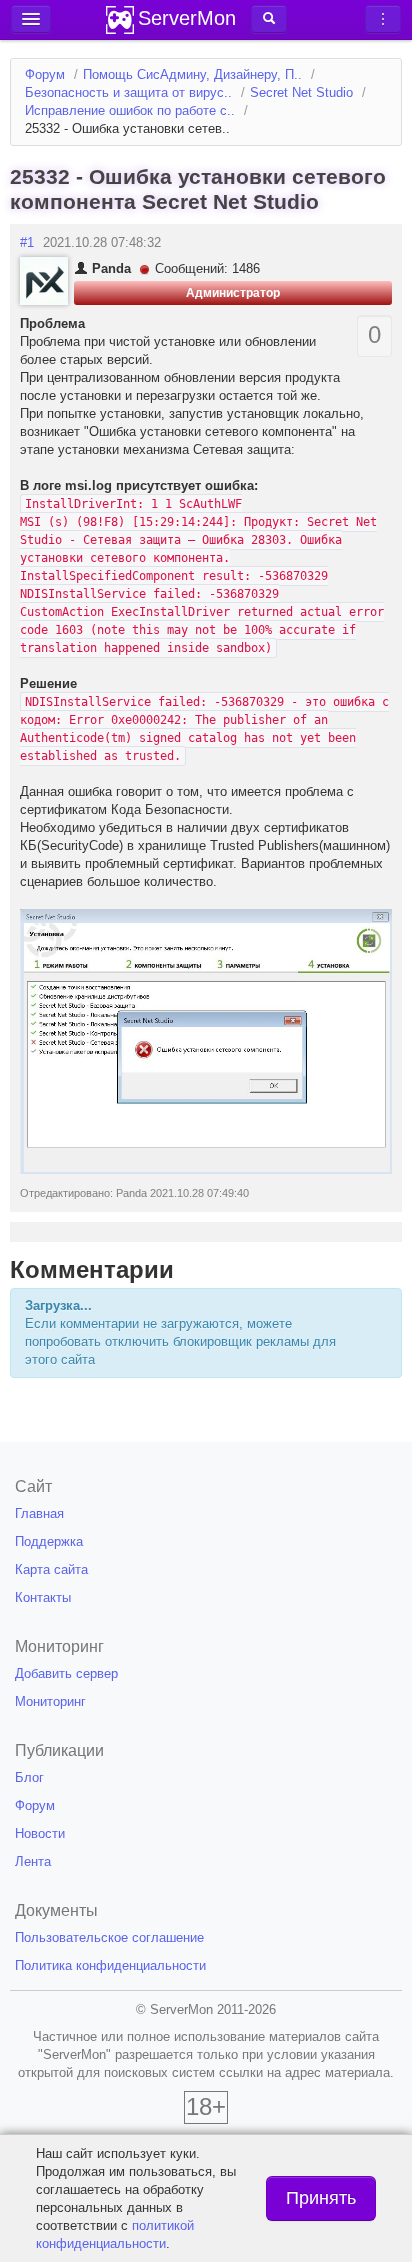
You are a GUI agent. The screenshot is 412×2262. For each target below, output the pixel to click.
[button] (269, 19)
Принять (321, 2198)
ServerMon (187, 18)
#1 (27, 242)
